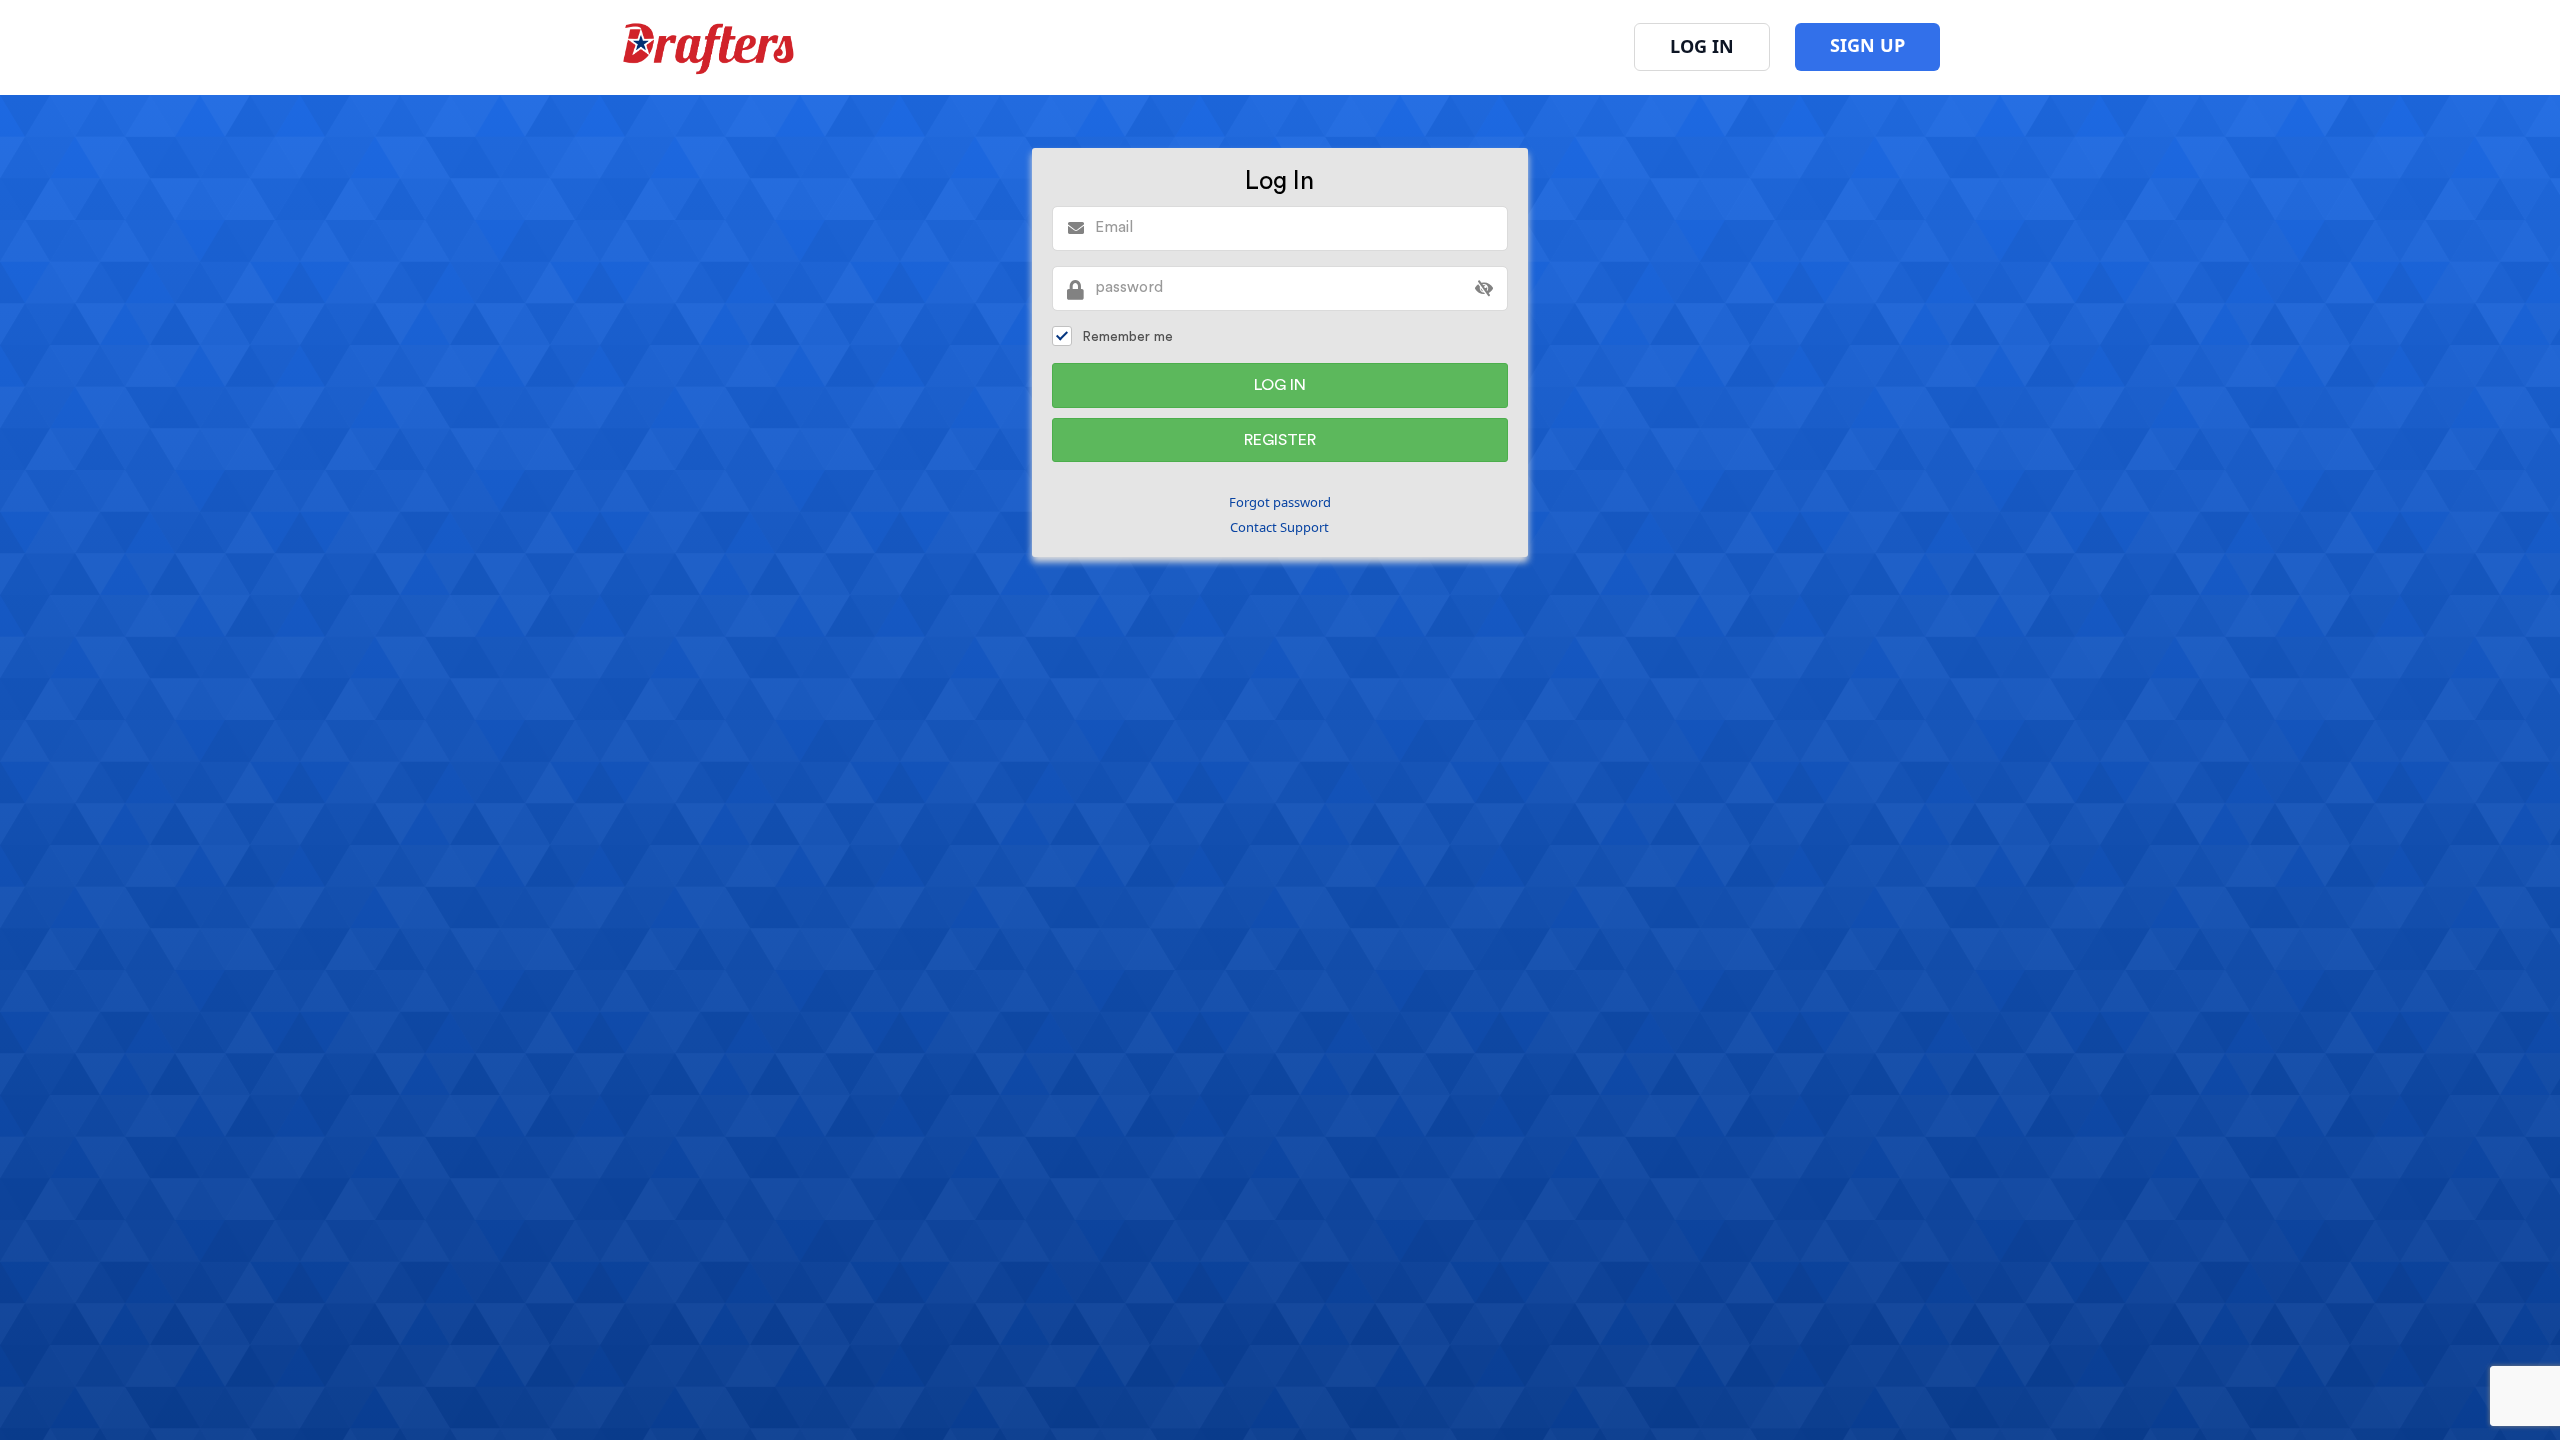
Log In (1702, 46)
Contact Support (1279, 527)
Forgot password (1280, 502)
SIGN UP (1867, 45)
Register (1280, 440)
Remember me (1127, 337)
